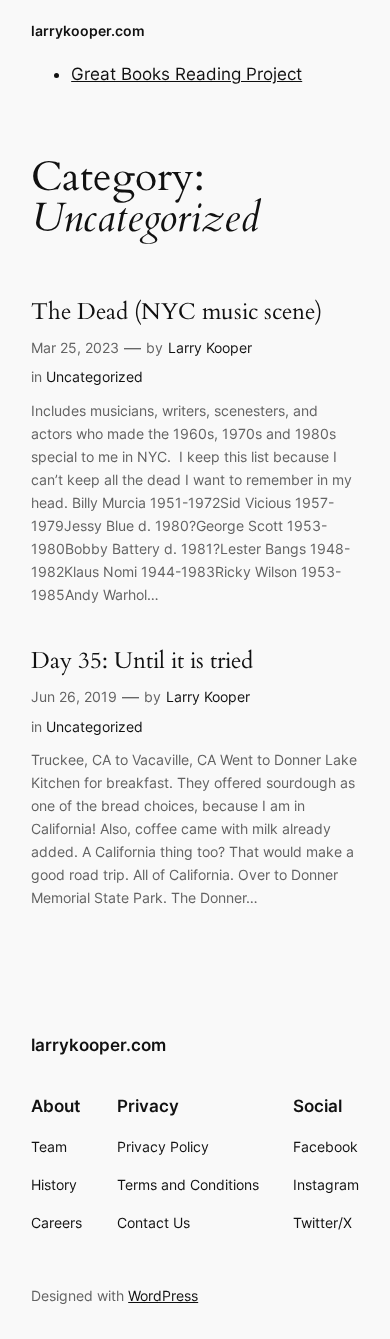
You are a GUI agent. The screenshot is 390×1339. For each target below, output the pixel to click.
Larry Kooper (210, 347)
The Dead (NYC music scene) (176, 311)
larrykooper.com (88, 30)
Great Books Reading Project (186, 74)
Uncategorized (94, 376)
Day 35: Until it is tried (142, 660)
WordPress (163, 1295)
